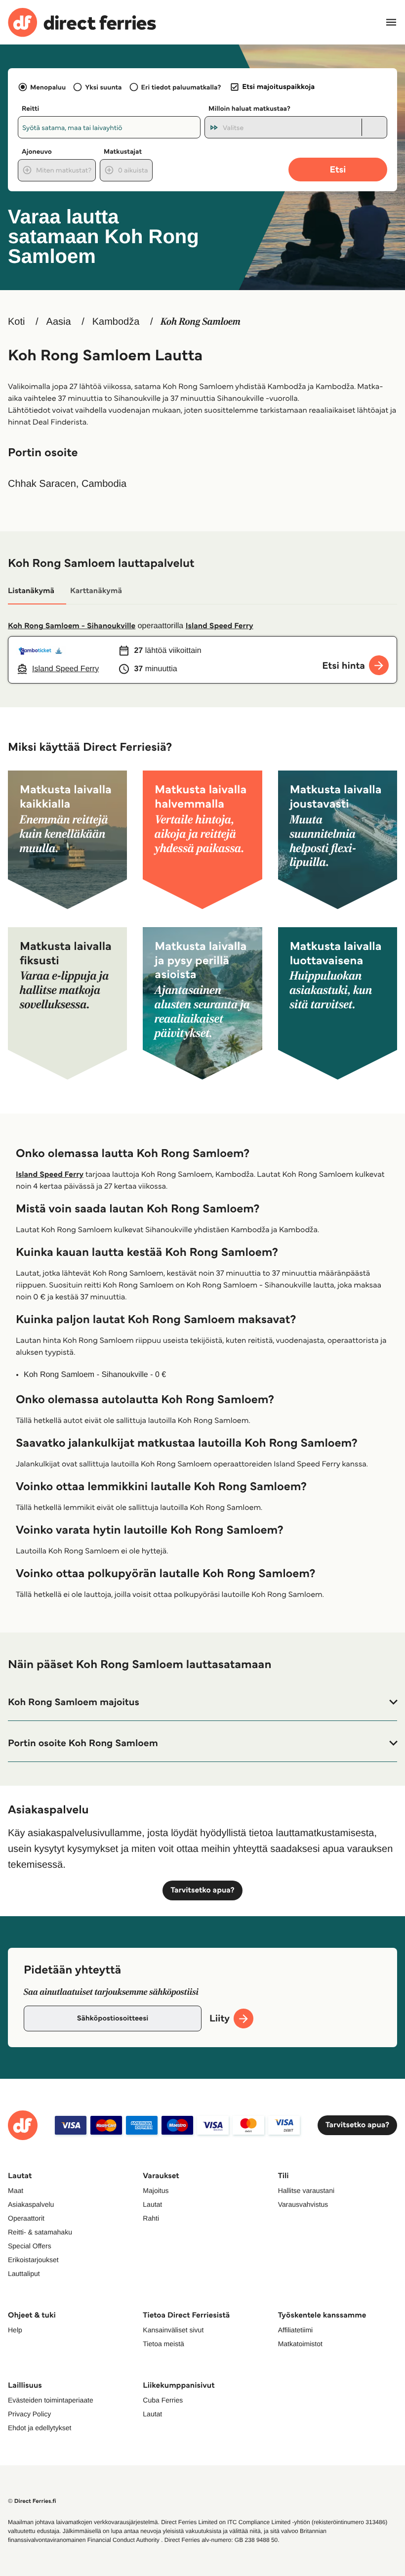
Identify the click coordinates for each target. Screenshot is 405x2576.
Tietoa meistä (163, 2344)
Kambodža (116, 322)
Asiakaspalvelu (31, 2204)
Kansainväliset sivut (173, 2330)
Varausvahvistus (303, 2204)
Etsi (338, 169)
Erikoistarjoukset (33, 2260)
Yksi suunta (103, 87)
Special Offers (30, 2246)
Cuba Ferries (163, 2400)
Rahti (151, 2218)
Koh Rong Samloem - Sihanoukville (72, 626)
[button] (202, 1702)
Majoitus (156, 2190)
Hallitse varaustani (306, 2190)
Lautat (152, 2204)
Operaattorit (26, 2218)
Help (15, 2330)
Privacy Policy (29, 2414)
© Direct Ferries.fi (32, 2501)
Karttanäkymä (96, 591)
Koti (16, 322)
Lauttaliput (24, 2274)
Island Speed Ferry (220, 626)
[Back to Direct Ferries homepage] (82, 22)
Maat (16, 2190)
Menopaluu (48, 87)
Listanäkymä (31, 591)
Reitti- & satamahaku (40, 2232)
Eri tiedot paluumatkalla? (181, 87)
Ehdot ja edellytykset (40, 2428)
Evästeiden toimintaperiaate (51, 2400)
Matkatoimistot (300, 2344)
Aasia (59, 322)
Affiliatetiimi (296, 2330)
